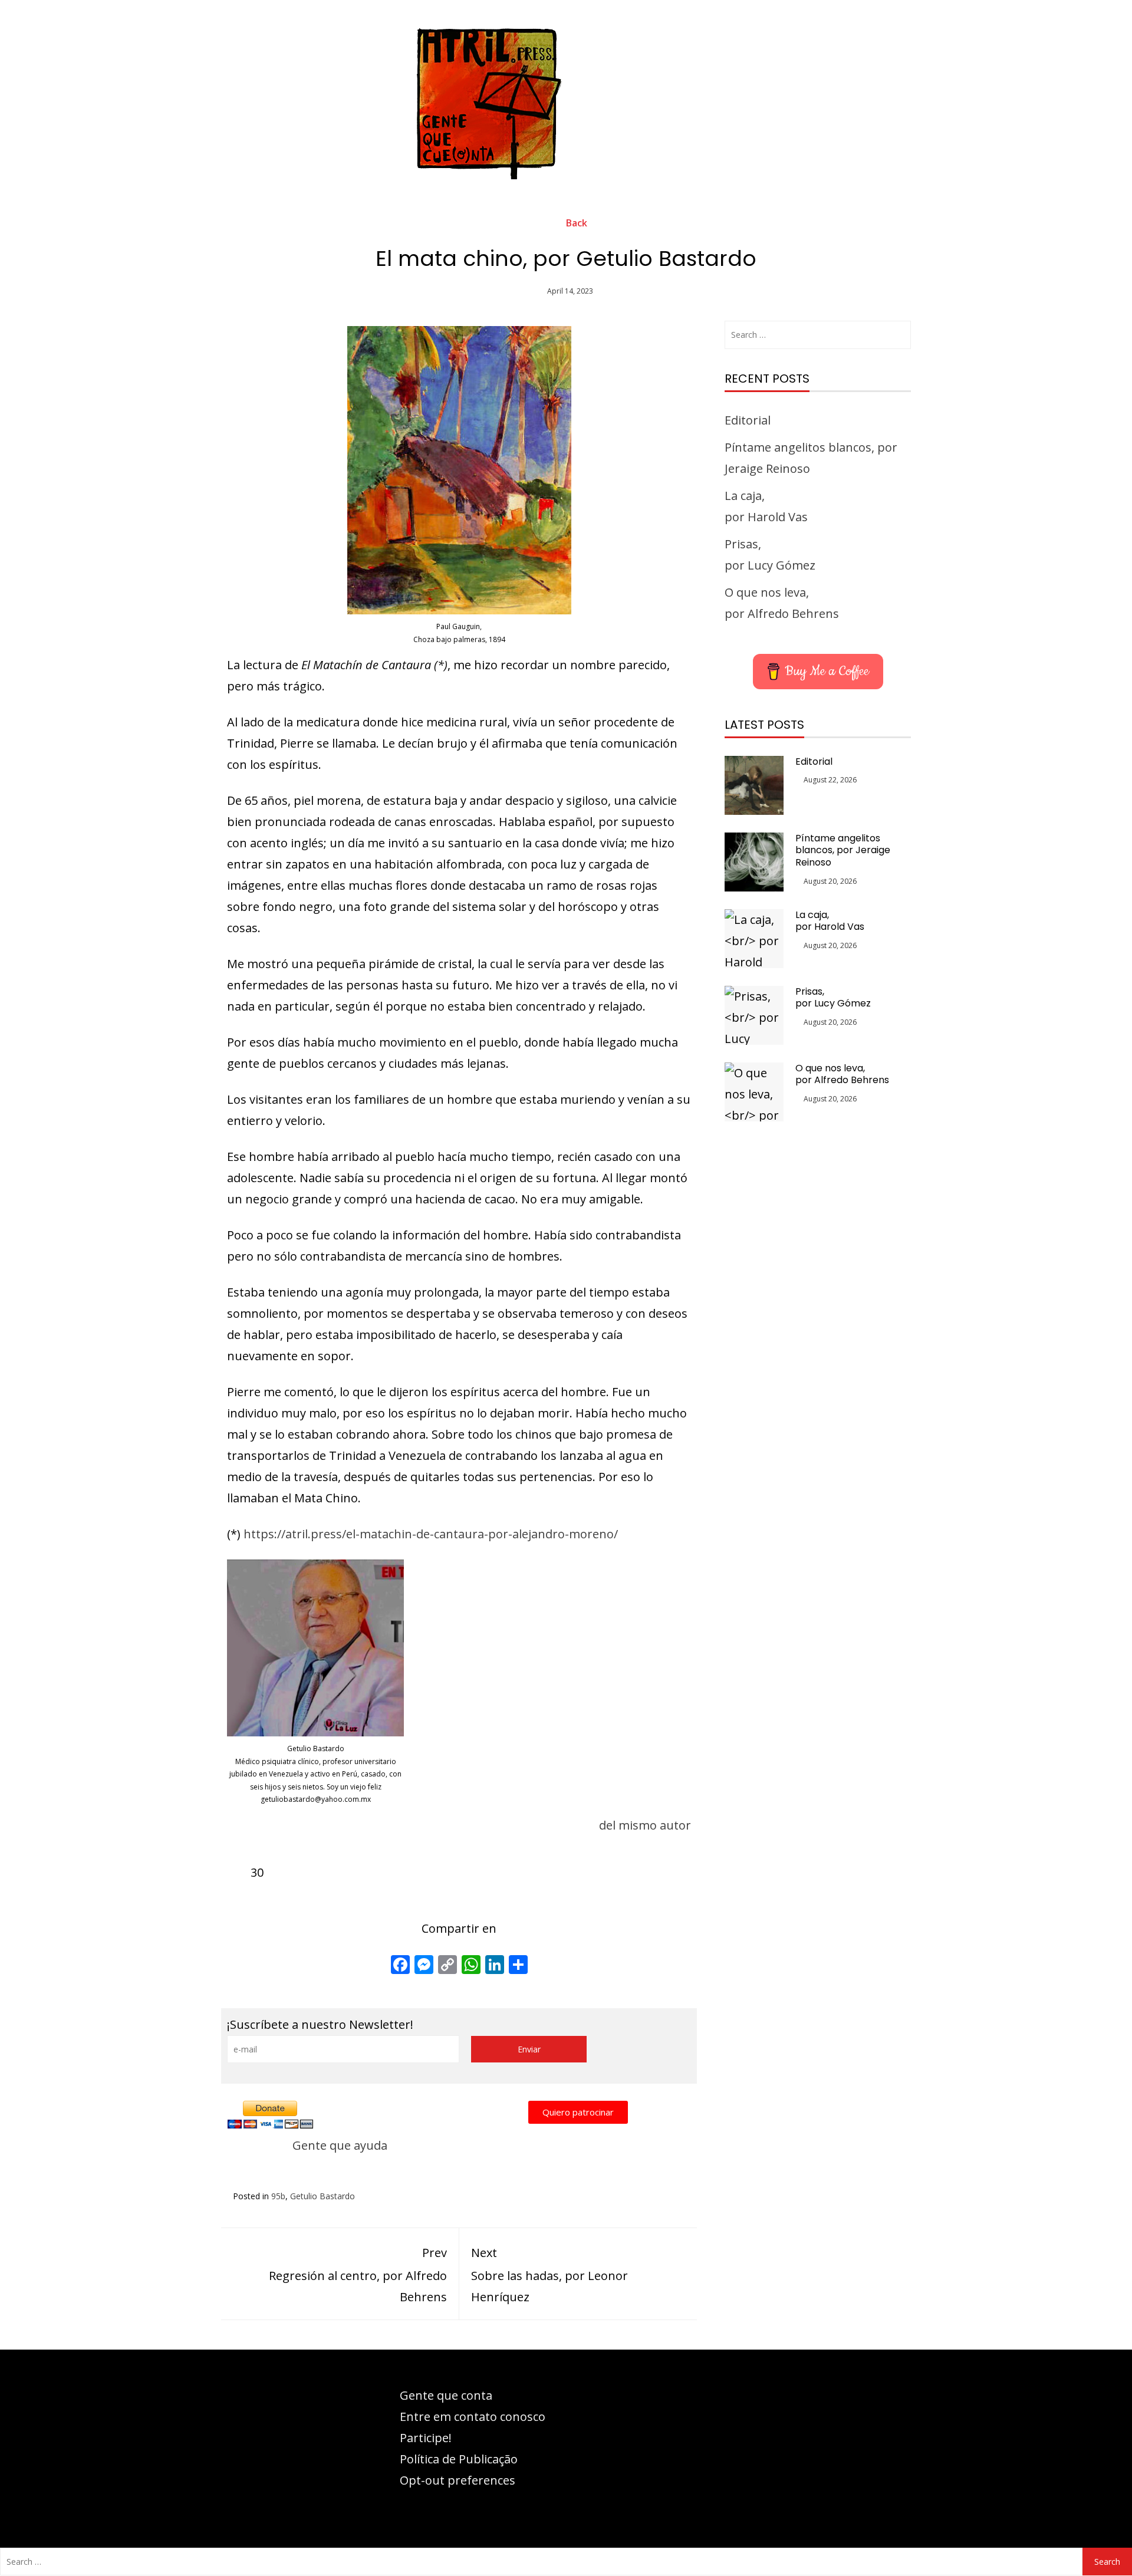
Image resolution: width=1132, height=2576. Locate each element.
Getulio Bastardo (323, 2196)
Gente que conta (446, 2395)
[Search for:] (818, 335)
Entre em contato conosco (473, 2417)
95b (278, 2196)
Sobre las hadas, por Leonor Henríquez (549, 2275)
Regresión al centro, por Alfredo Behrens (358, 2275)
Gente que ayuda (340, 2145)
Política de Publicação (459, 2459)
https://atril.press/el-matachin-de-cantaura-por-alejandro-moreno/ (431, 1534)
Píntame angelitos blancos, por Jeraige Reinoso (843, 851)
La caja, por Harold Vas (830, 921)
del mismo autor (645, 1825)
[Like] (237, 1872)
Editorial (748, 420)
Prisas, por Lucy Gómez (833, 998)
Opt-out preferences (458, 2480)
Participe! (426, 2438)
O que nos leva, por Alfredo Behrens (842, 1074)
